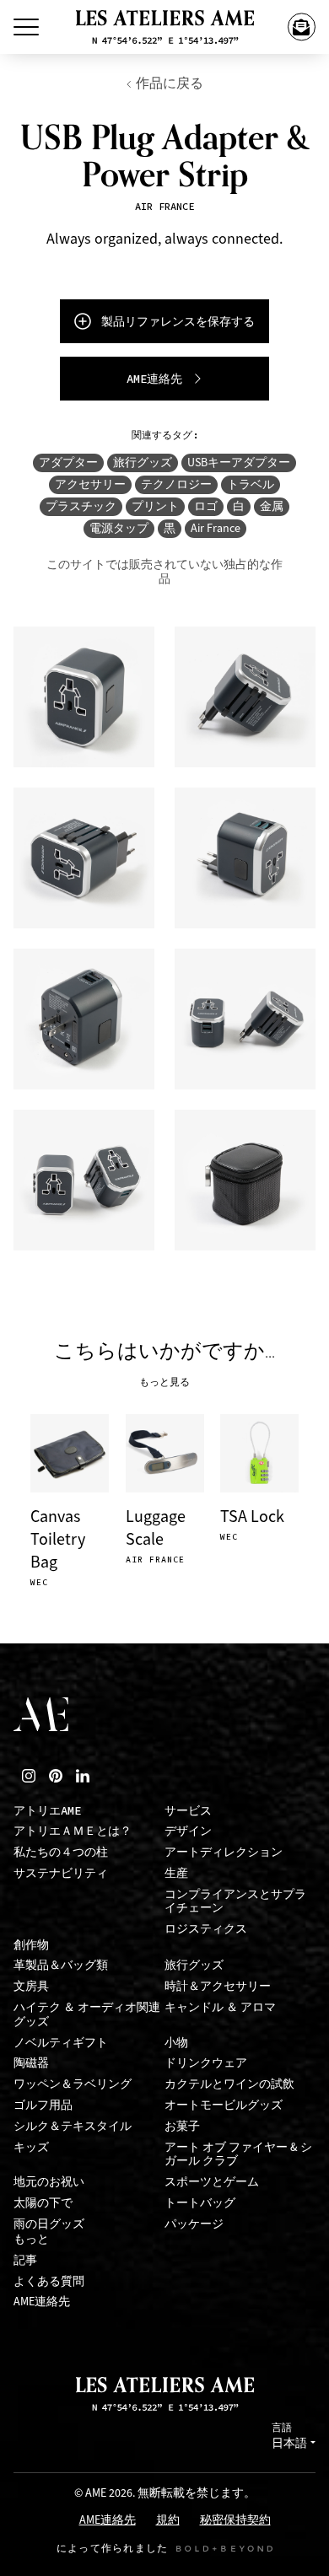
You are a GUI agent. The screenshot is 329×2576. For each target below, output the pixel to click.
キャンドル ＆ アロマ (220, 2007)
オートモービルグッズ (224, 2105)
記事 (25, 2260)
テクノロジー (176, 484)
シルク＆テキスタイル (73, 2126)
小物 (176, 2043)
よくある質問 (49, 2281)
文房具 (31, 1986)
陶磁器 (31, 2063)
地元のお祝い (49, 2182)
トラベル (251, 484)
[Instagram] (29, 1776)
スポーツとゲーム (212, 2182)
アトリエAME (47, 1811)
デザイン (188, 1831)
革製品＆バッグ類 (61, 1965)
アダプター (68, 462)
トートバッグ (200, 2203)
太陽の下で (43, 2203)
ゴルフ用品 (43, 2105)
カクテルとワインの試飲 (229, 2084)
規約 (168, 2521)
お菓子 (182, 2126)
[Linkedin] (83, 1776)
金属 (272, 506)
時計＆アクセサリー (218, 1986)
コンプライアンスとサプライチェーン (235, 1901)
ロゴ (206, 506)
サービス (188, 1811)
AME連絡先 (42, 2302)
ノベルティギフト (61, 2043)
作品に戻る (170, 83)
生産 (176, 1873)
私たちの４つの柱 (61, 1852)
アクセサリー (90, 484)
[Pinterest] (56, 1776)
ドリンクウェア (206, 2063)
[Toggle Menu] (26, 27)
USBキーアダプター (239, 462)
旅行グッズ (143, 462)
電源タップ (119, 528)
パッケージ (194, 2224)
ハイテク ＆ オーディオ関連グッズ (87, 2014)
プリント (155, 506)
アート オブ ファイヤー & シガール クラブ (238, 2154)
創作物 (31, 1945)
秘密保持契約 (235, 2521)
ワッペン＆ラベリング (73, 2084)
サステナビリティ (61, 1873)
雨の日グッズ (49, 2224)
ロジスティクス (206, 1929)
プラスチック (81, 506)
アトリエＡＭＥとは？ (73, 1831)
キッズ (31, 2147)
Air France (216, 528)
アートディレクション (224, 1852)
